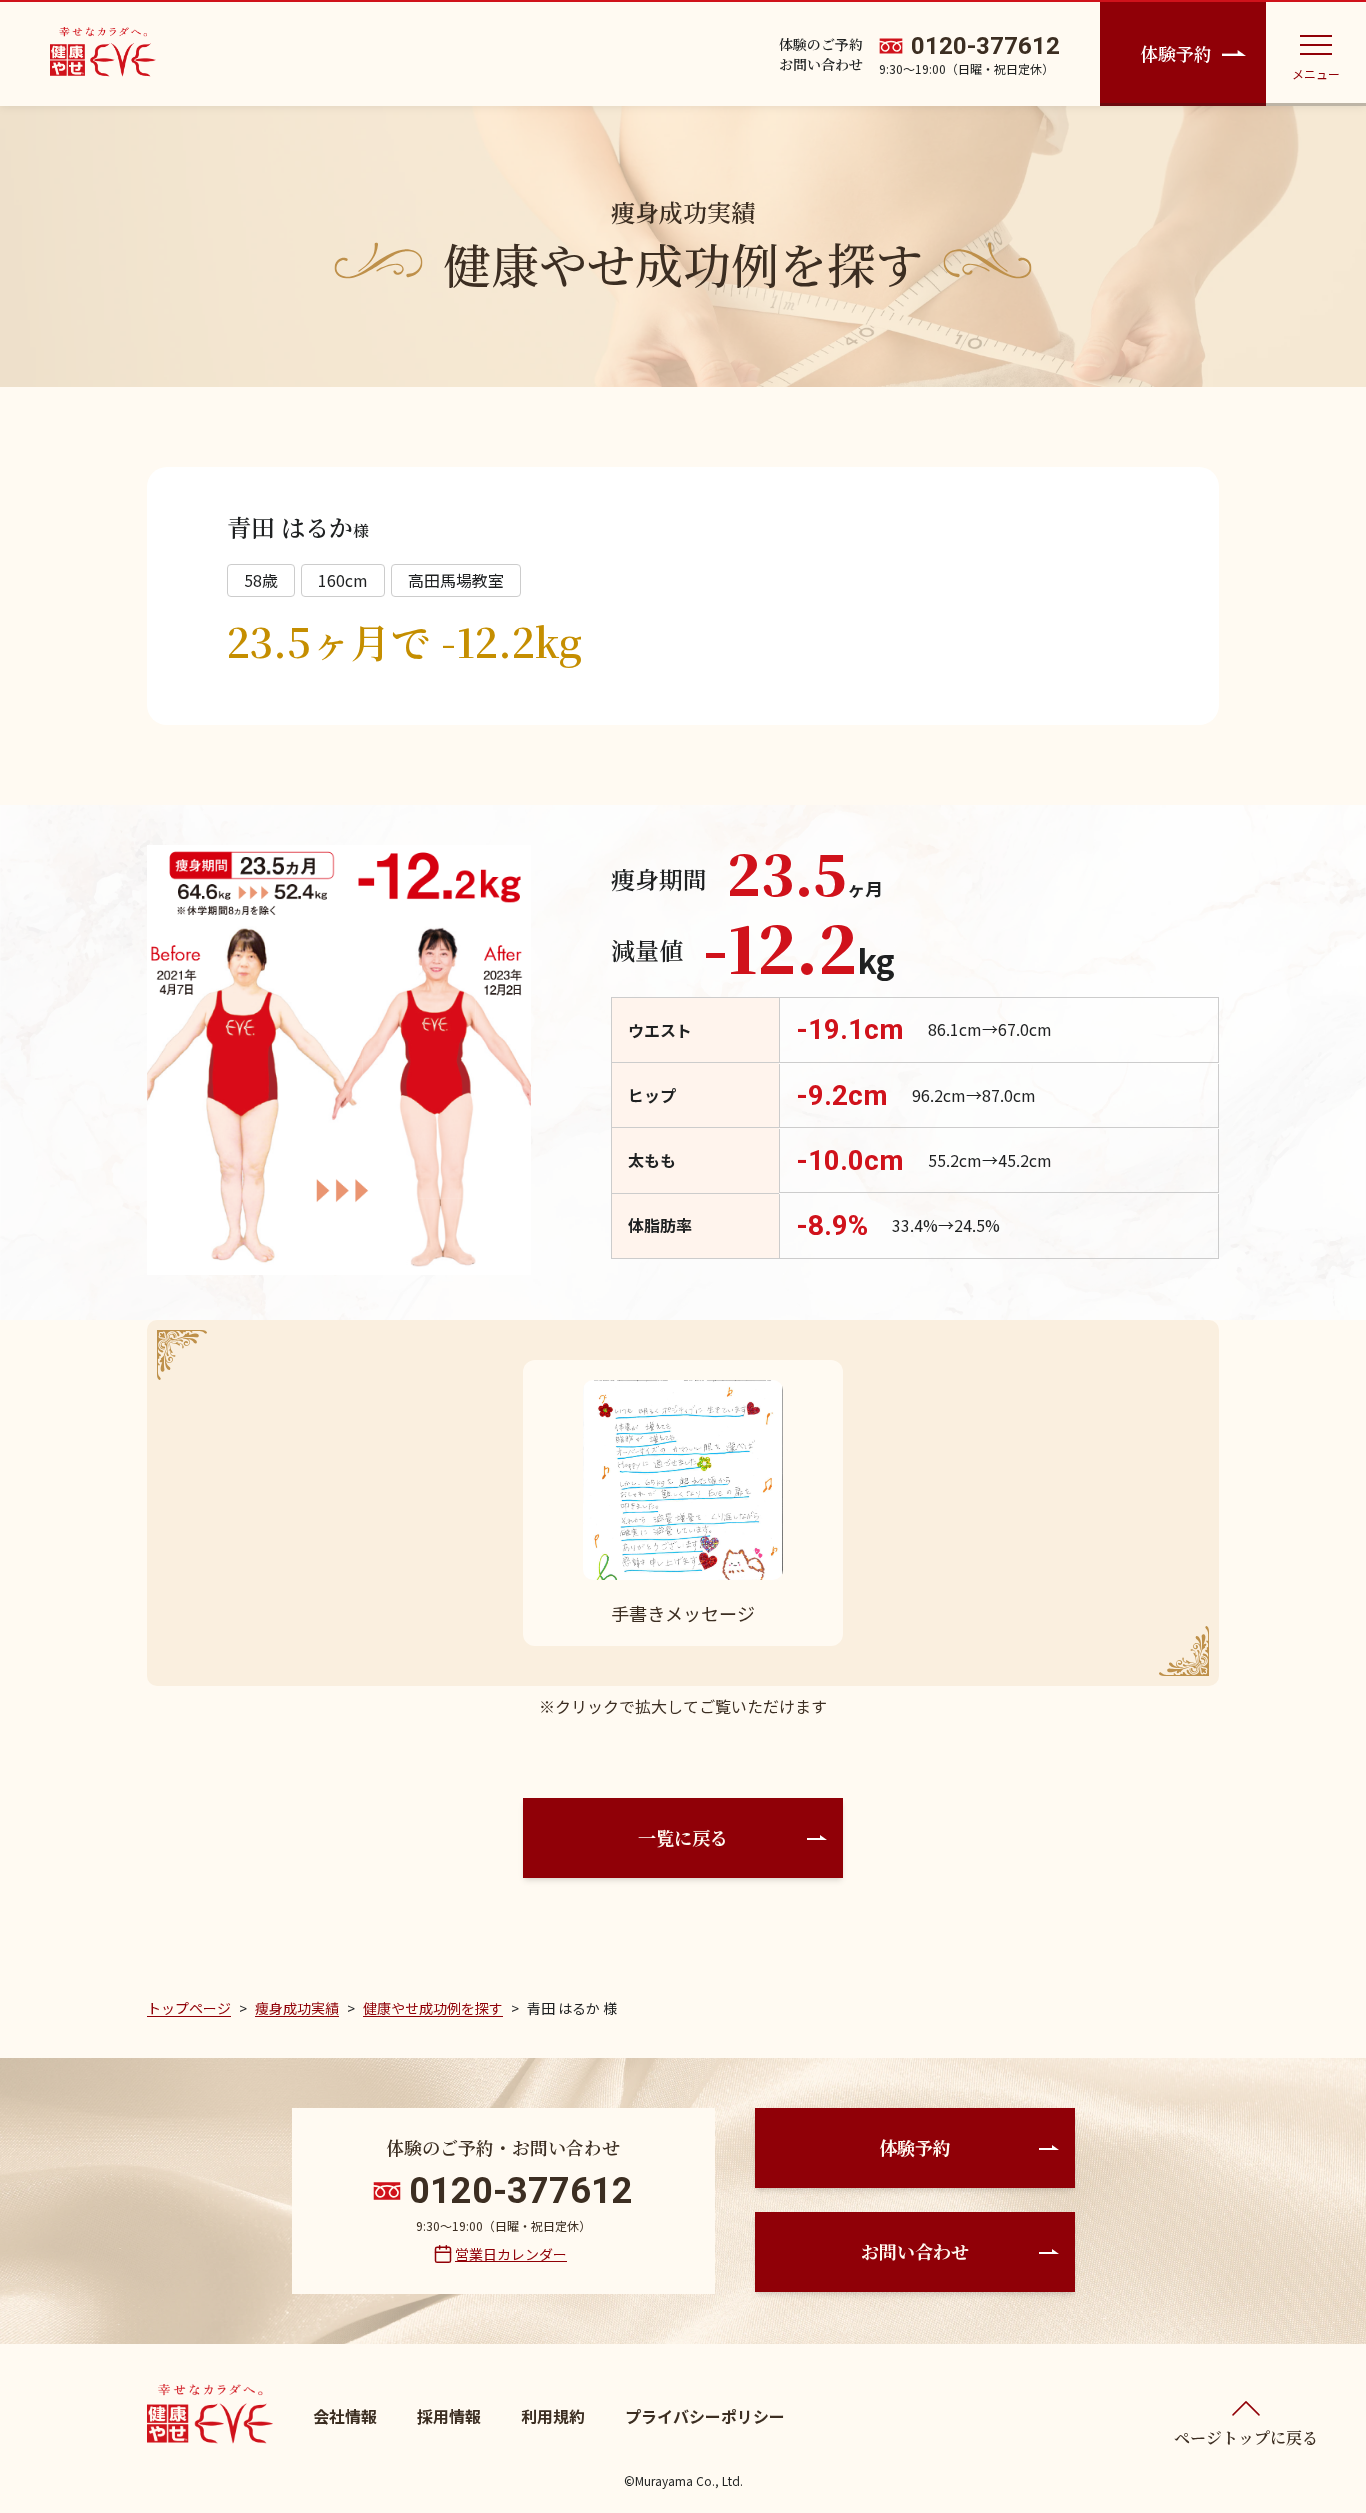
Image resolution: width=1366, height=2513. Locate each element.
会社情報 (345, 2416)
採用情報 (449, 2416)
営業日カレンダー (511, 2254)
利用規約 (553, 2416)
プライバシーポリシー (705, 2416)
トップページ (189, 2008)
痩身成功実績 (297, 2008)
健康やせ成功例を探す (433, 2008)
